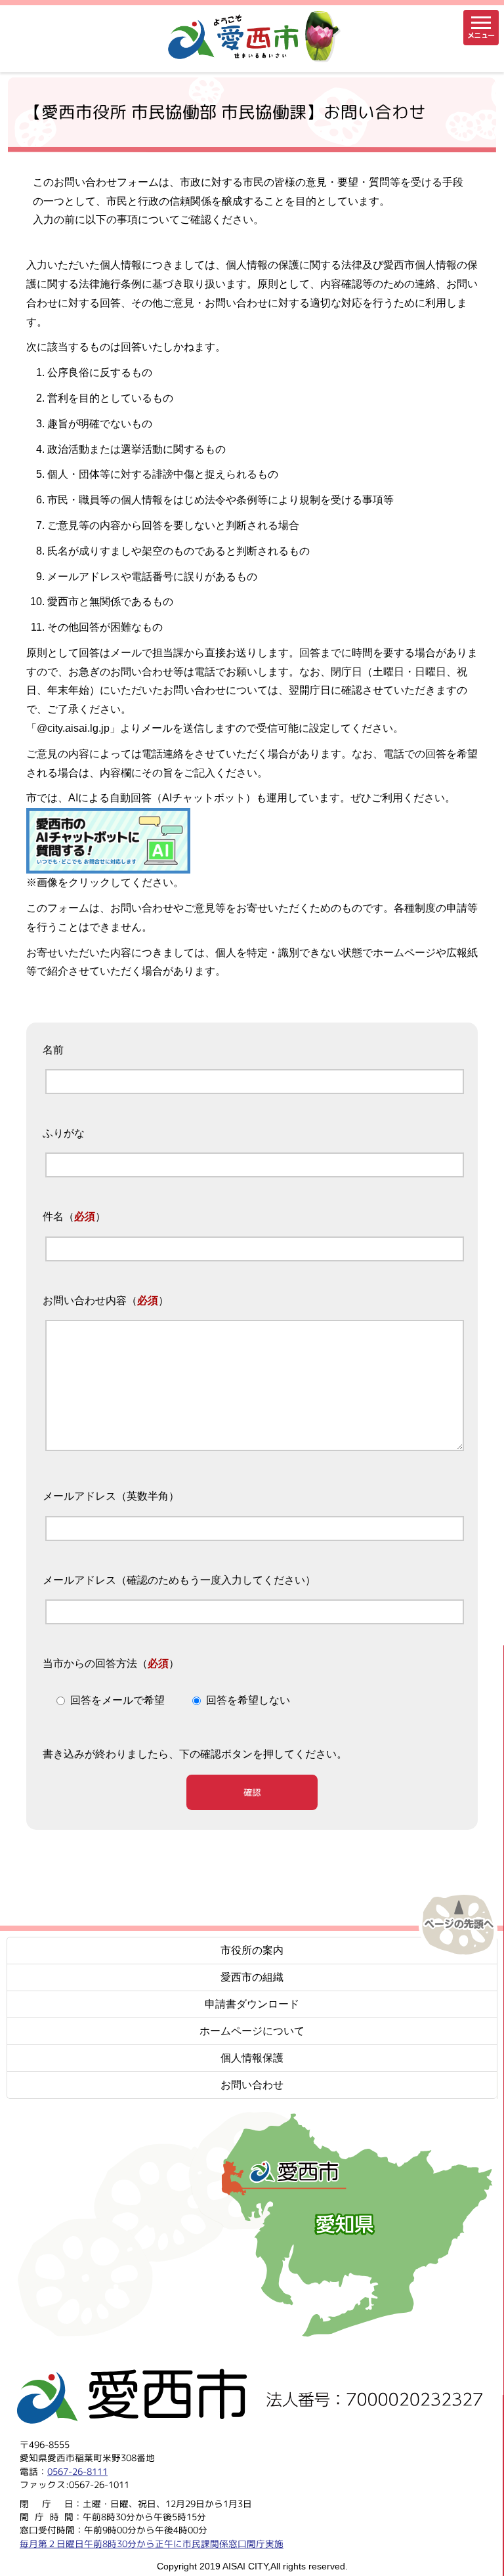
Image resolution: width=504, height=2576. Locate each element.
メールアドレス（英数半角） (111, 1497)
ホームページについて (252, 2031)
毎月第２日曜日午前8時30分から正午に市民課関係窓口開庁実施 (152, 2543)
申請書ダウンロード (252, 2004)
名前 (53, 1050)
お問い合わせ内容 (85, 1300)
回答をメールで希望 (117, 1700)
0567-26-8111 (77, 2471)
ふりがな (64, 1134)
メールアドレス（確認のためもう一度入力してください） (179, 1580)
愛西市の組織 (252, 1977)
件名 (53, 1217)
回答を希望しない (248, 1700)
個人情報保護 (252, 2058)
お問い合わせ (252, 2085)
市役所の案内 (252, 1950)
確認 (252, 1792)
